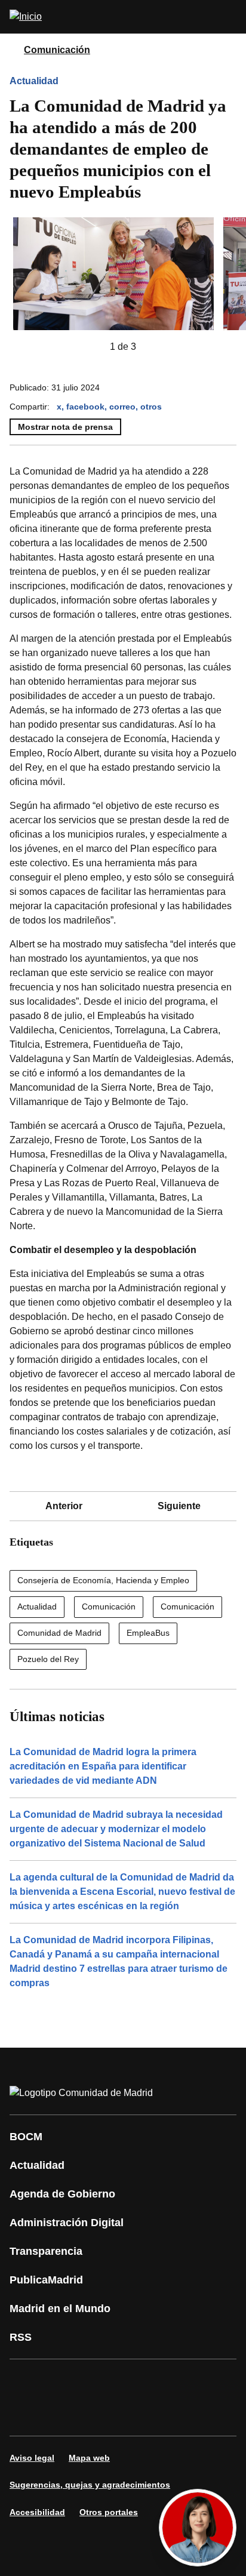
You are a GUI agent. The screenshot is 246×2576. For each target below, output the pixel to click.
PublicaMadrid (46, 2280)
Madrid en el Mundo (60, 2309)
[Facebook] (26, 2381)
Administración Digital (67, 2223)
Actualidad (34, 81)
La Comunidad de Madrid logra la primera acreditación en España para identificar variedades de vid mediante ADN (103, 1766)
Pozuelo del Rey (48, 1659)
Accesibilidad (37, 2512)
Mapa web (89, 2458)
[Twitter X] (98, 2381)
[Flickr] (62, 2414)
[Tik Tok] (26, 2414)
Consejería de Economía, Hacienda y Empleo (103, 1580)
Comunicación (57, 50)
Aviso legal (32, 2458)
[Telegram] (98, 2414)
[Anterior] (91, 347)
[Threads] (134, 2414)
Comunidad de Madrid (59, 1633)
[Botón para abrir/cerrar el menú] (229, 17)
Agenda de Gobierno (62, 2194)
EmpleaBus (148, 1633)
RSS (21, 2337)
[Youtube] (134, 2381)
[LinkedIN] (170, 2381)
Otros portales (109, 2512)
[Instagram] (62, 2381)
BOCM (26, 2137)
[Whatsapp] (205, 2381)
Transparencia (46, 2251)
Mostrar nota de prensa (65, 427)
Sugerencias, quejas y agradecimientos (90, 2485)
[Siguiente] (155, 347)
